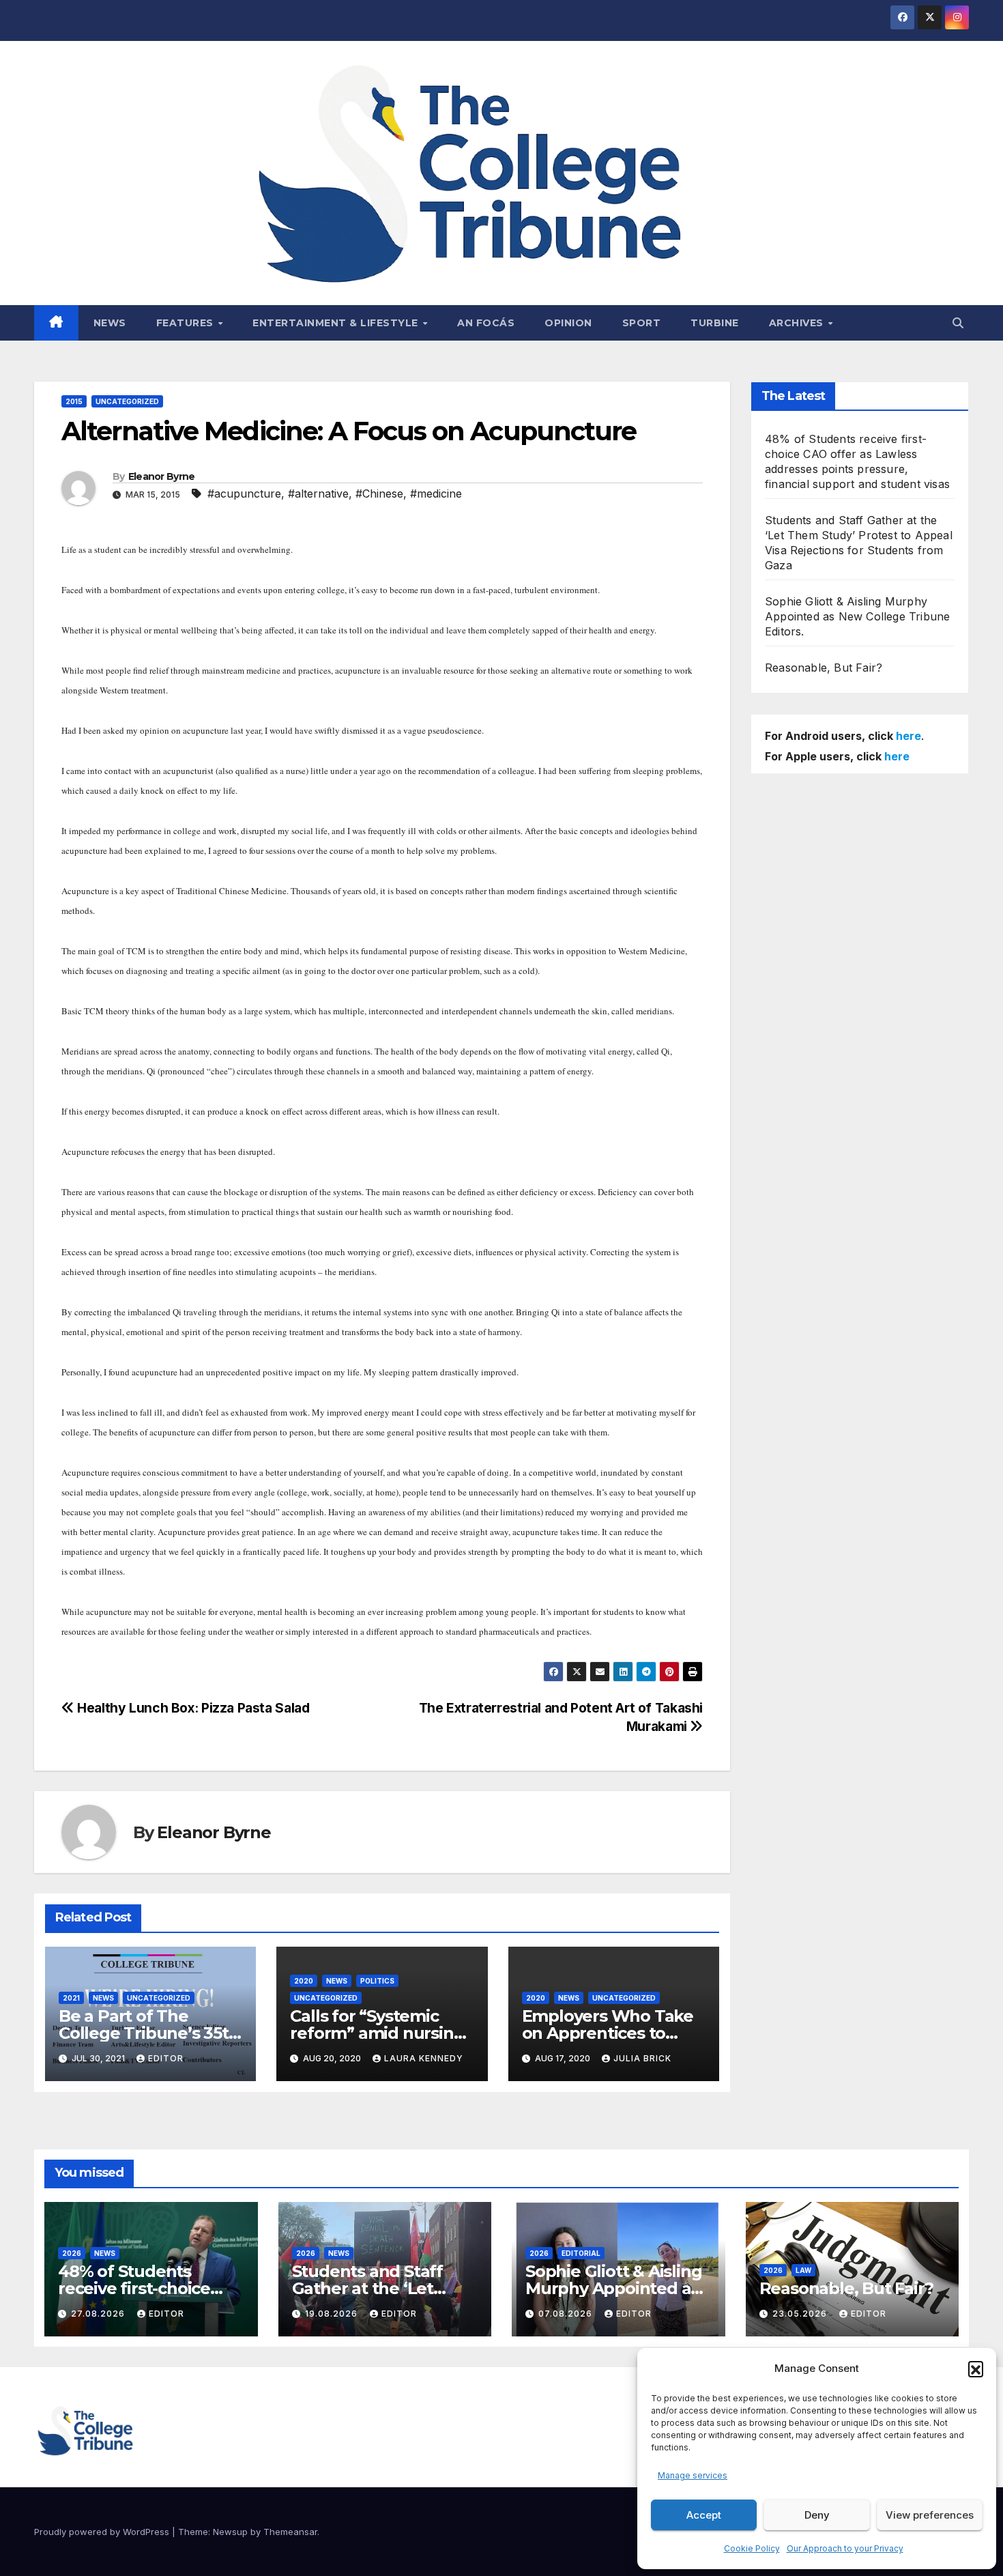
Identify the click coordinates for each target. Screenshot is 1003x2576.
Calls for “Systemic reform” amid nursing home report (377, 2033)
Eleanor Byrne (162, 476)
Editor (166, 2058)
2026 (72, 2253)
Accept (704, 2515)
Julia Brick (642, 2058)
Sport (642, 323)
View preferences (930, 2515)
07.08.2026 (567, 2314)
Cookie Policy (752, 2548)
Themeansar (290, 2532)
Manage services (693, 2475)
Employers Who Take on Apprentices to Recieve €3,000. (608, 2033)
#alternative (318, 493)
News (110, 323)
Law (803, 2270)
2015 (74, 401)
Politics (377, 1981)
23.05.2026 (801, 2314)
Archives (798, 323)
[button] (976, 2369)
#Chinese (379, 493)
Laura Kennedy (424, 2058)
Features (187, 323)
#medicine (436, 493)
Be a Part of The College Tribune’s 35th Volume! (149, 2033)
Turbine (715, 323)
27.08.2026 (99, 2314)
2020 (304, 1981)
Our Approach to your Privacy (845, 2548)
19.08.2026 (333, 2314)
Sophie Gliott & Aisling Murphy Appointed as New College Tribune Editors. (857, 616)
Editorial (581, 2253)
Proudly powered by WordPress (103, 2532)
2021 (71, 1998)
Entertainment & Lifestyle (337, 323)
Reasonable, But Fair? (824, 668)
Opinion (568, 323)
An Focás (486, 323)
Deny (817, 2515)
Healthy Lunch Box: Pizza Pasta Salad (192, 1708)
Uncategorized (127, 401)
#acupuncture (244, 493)
